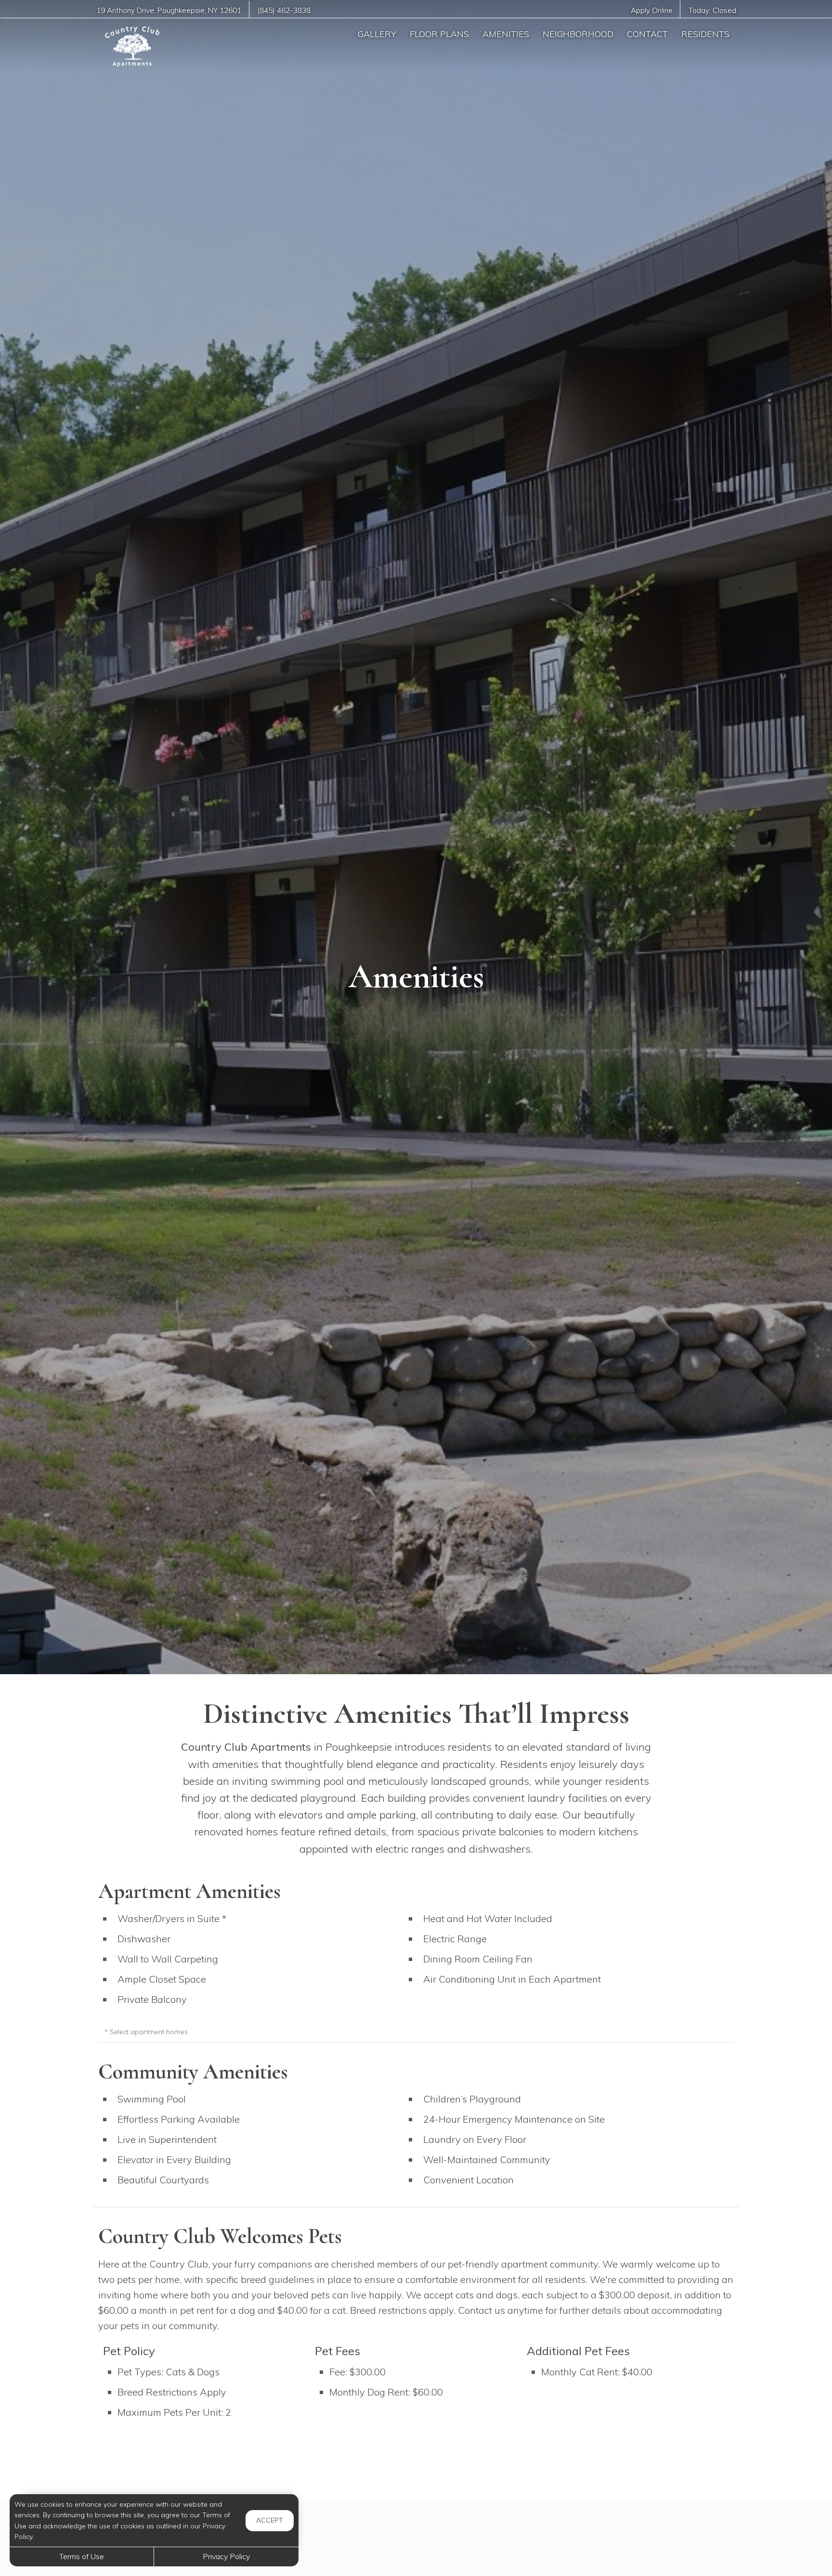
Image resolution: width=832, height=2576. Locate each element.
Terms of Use (82, 2556)
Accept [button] (270, 2520)
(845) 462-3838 (284, 10)
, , (169, 10)
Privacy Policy (226, 2556)
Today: (712, 10)
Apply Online (652, 10)
